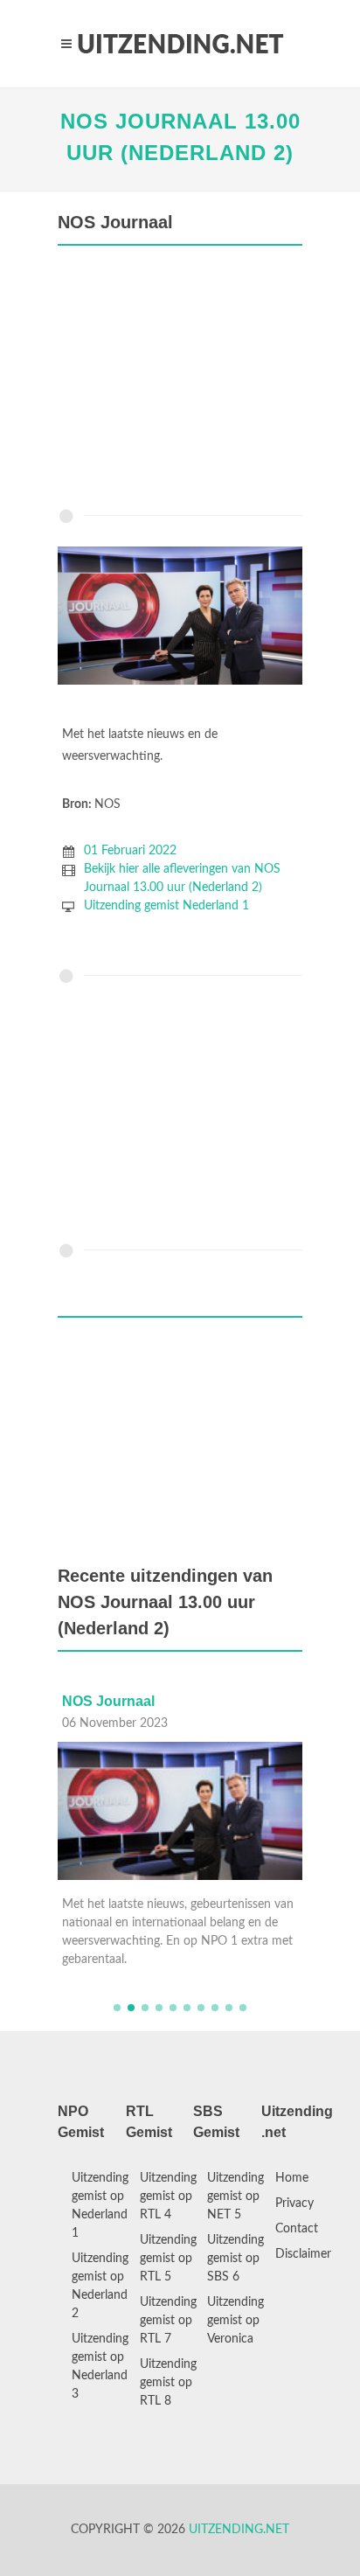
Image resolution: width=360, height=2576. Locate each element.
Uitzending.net (239, 2530)
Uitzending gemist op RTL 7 (168, 2321)
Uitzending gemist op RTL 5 (168, 2259)
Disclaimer (303, 2254)
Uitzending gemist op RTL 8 (168, 2383)
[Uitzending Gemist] (180, 44)
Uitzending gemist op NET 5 (235, 2197)
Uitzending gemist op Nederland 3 (100, 2367)
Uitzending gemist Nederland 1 (166, 906)
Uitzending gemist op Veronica (235, 2321)
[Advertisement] (180, 381)
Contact (297, 2229)
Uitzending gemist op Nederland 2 (100, 2286)
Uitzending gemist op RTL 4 (168, 2197)
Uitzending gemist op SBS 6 (235, 2259)
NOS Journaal (108, 1701)
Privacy (294, 2204)
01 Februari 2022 (130, 851)
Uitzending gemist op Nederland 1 (100, 2206)
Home (292, 2178)
